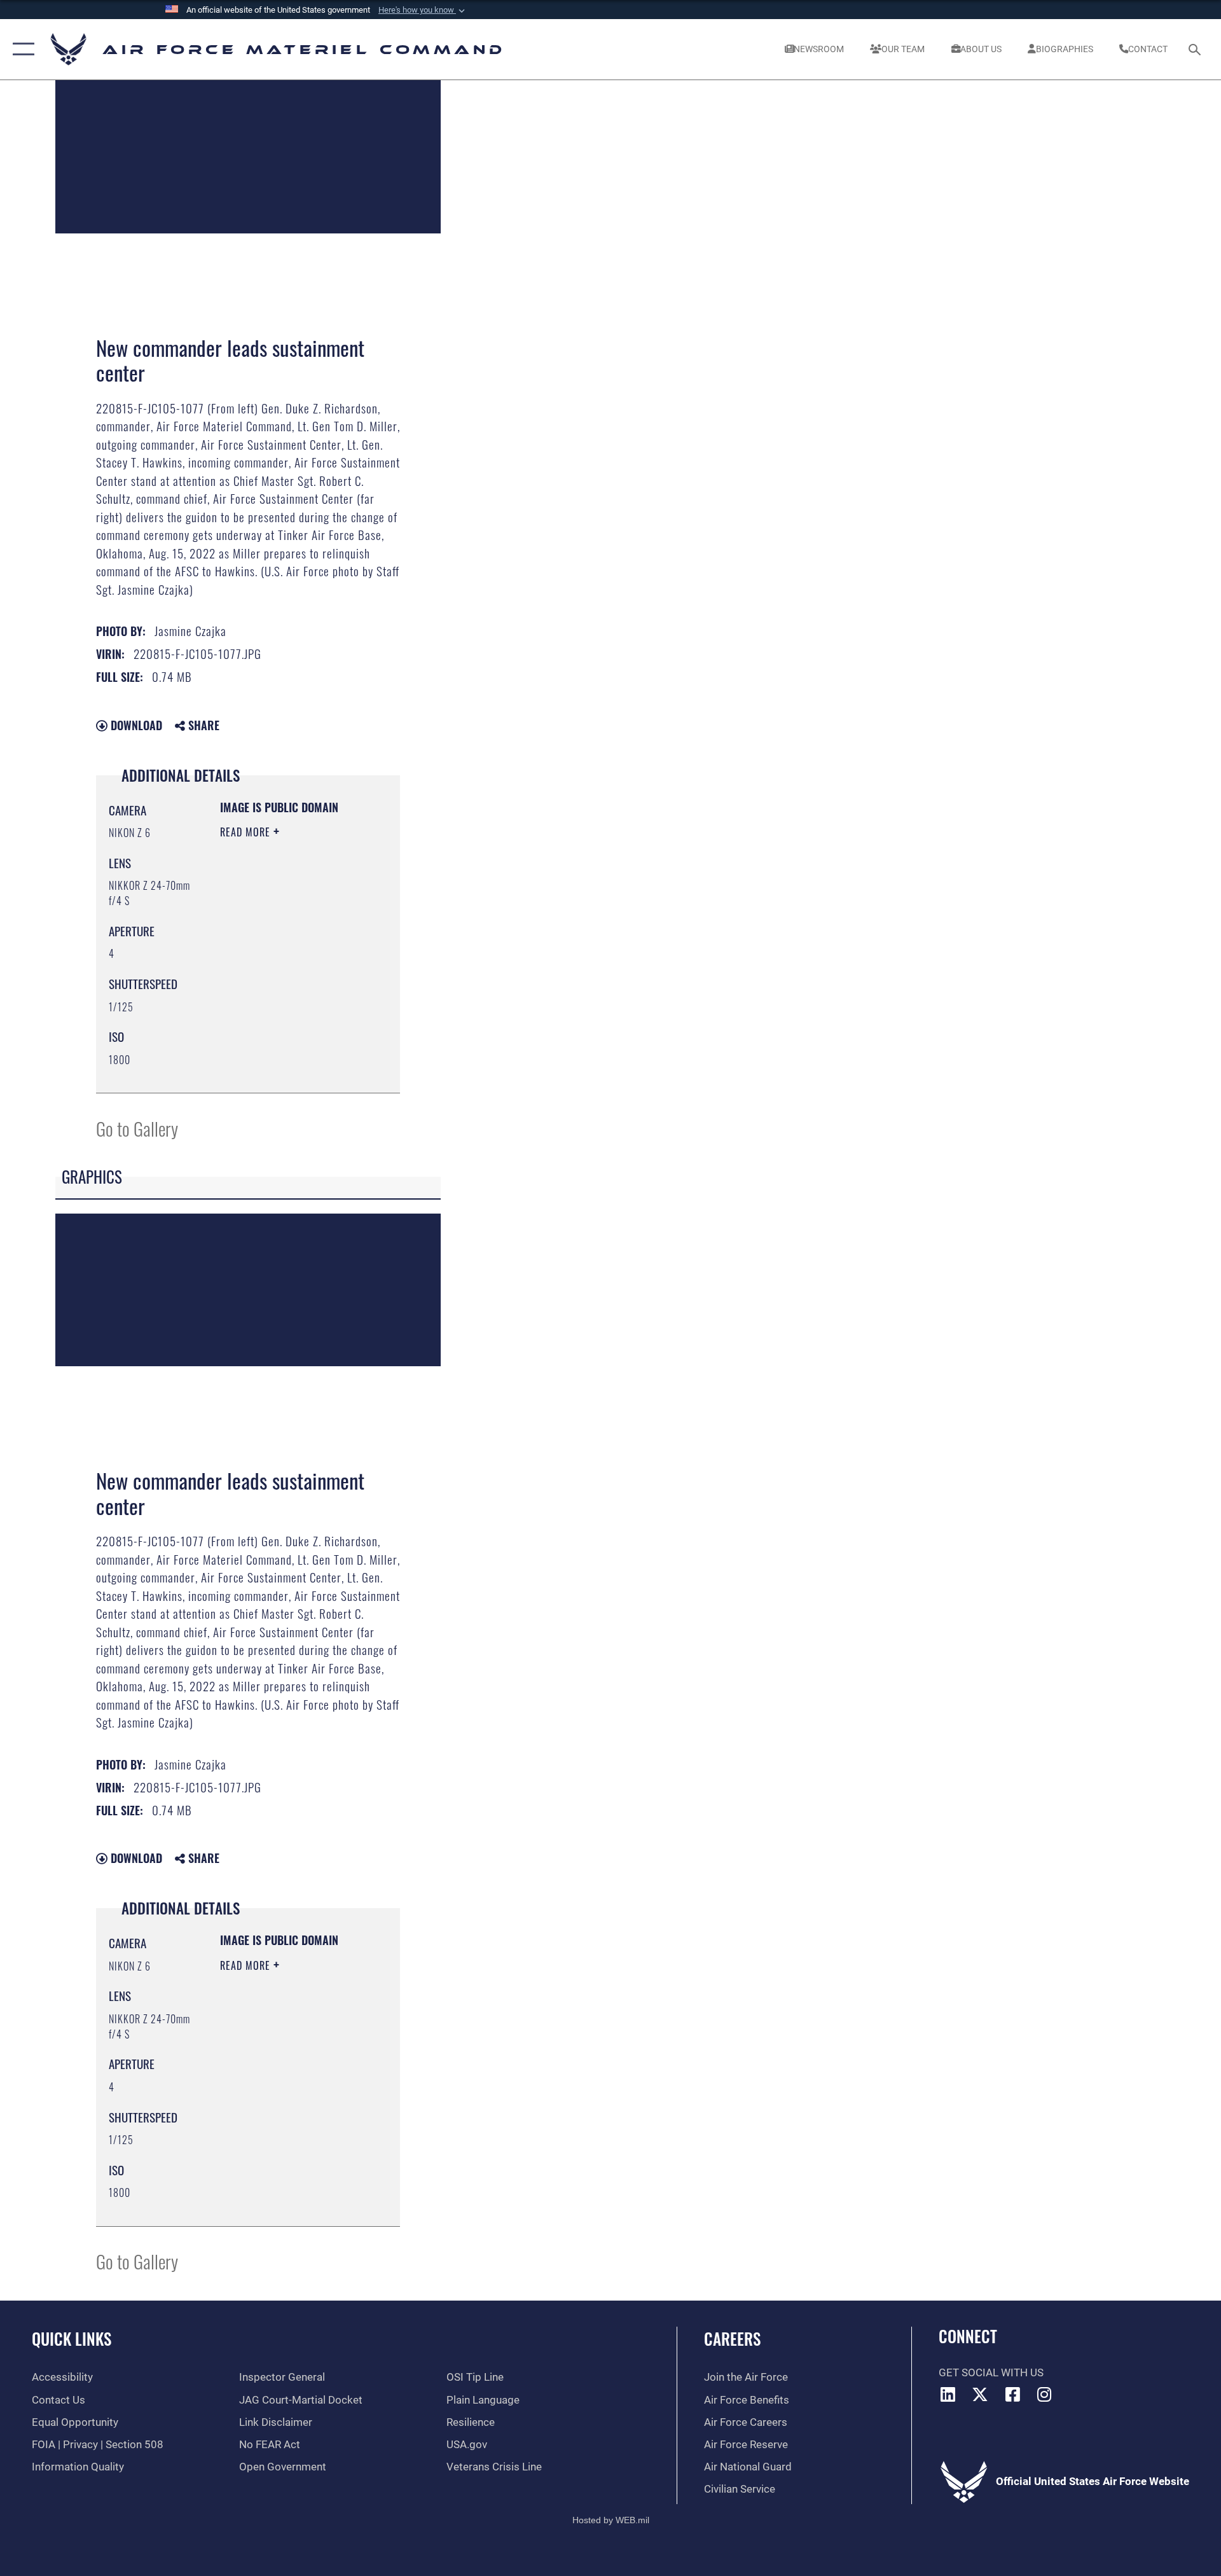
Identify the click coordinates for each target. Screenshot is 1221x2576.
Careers (732, 2338)
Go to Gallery (137, 1128)
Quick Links (72, 2338)
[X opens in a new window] (980, 2394)
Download (135, 725)
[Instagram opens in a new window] (1045, 2394)
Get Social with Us (991, 2373)
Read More (247, 832)
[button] (423, 10)
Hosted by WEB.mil (611, 2520)
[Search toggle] (1196, 49)
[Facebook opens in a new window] (1012, 2394)
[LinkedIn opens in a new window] (948, 2394)
